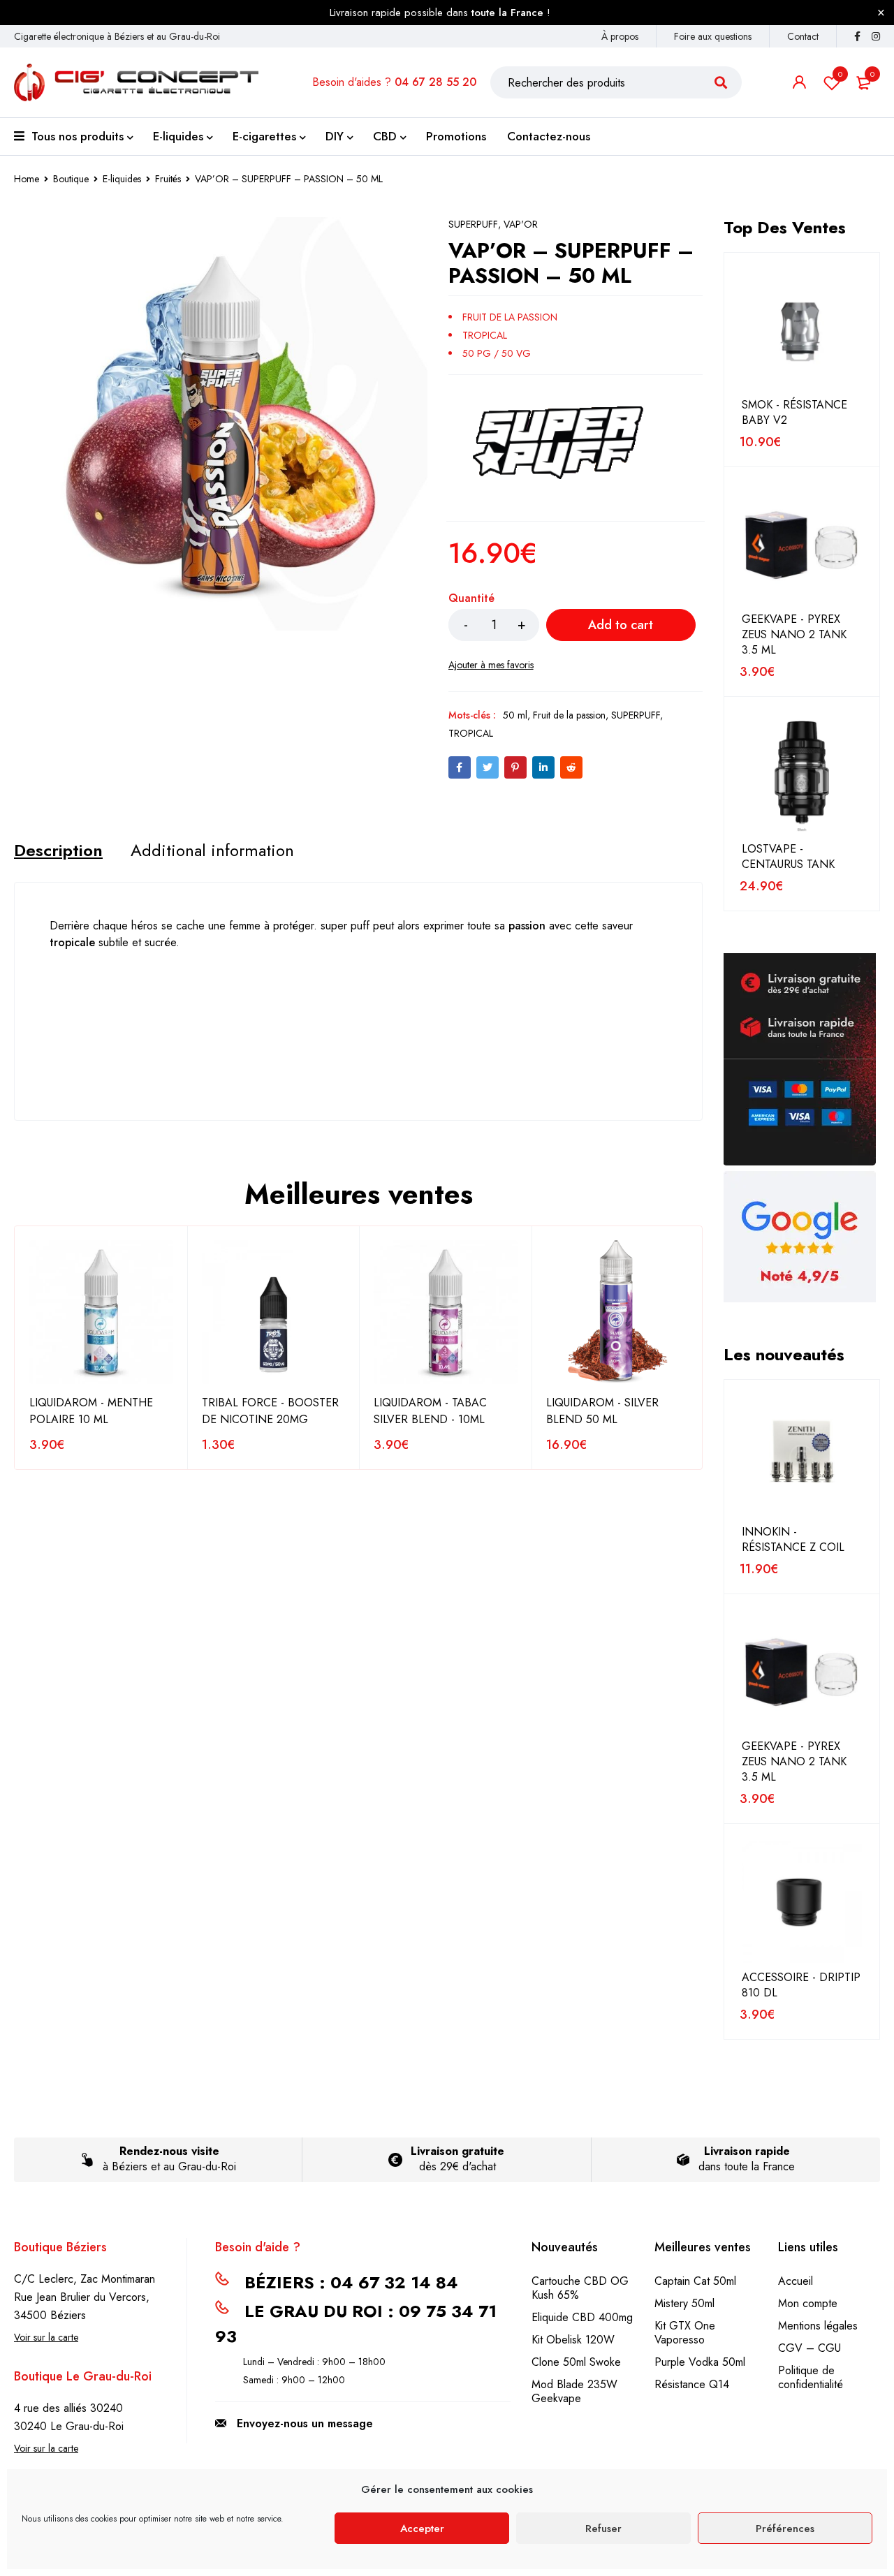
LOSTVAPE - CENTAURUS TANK (788, 857)
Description (58, 851)
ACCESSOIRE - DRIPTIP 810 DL (801, 1985)
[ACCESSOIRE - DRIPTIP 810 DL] (802, 1902)
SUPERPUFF (473, 224)
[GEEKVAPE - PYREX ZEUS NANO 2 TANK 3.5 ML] (802, 545)
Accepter (422, 2529)
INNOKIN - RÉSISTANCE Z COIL (793, 1540)
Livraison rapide (747, 2151)
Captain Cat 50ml (695, 2281)
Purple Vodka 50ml (700, 2362)
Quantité (471, 599)
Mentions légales (818, 2326)
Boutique (71, 179)
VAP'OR (521, 224)
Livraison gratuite (457, 2151)
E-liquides (122, 179)
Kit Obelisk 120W (573, 2340)
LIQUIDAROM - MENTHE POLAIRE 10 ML (91, 1411)
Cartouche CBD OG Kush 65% (580, 2288)
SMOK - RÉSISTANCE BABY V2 (794, 413)
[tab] (58, 851)
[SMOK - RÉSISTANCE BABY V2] (802, 330)
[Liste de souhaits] (491, 665)
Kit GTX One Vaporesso (685, 2333)
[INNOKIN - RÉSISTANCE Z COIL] (802, 1457)
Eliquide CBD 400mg (582, 2317)
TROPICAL (471, 733)
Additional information (212, 851)
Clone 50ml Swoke (576, 2362)
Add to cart (621, 625)
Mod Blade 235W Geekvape (574, 2391)
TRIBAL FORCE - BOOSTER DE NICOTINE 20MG (270, 1411)
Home (27, 179)
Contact (803, 36)
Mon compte (808, 2303)
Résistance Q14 (692, 2384)
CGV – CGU (809, 2348)
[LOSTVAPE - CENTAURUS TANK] (802, 774)
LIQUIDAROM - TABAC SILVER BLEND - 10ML (430, 1411)
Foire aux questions (713, 36)
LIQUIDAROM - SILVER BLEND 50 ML (602, 1411)
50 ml (515, 715)
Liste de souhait (840, 74)
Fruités (168, 179)
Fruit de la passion (569, 715)
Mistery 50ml (684, 2303)
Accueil (796, 2281)
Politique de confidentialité (811, 2377)
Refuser (603, 2529)
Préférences (785, 2529)
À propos (620, 36)
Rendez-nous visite (169, 2151)
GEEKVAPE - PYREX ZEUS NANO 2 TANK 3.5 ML (794, 635)
